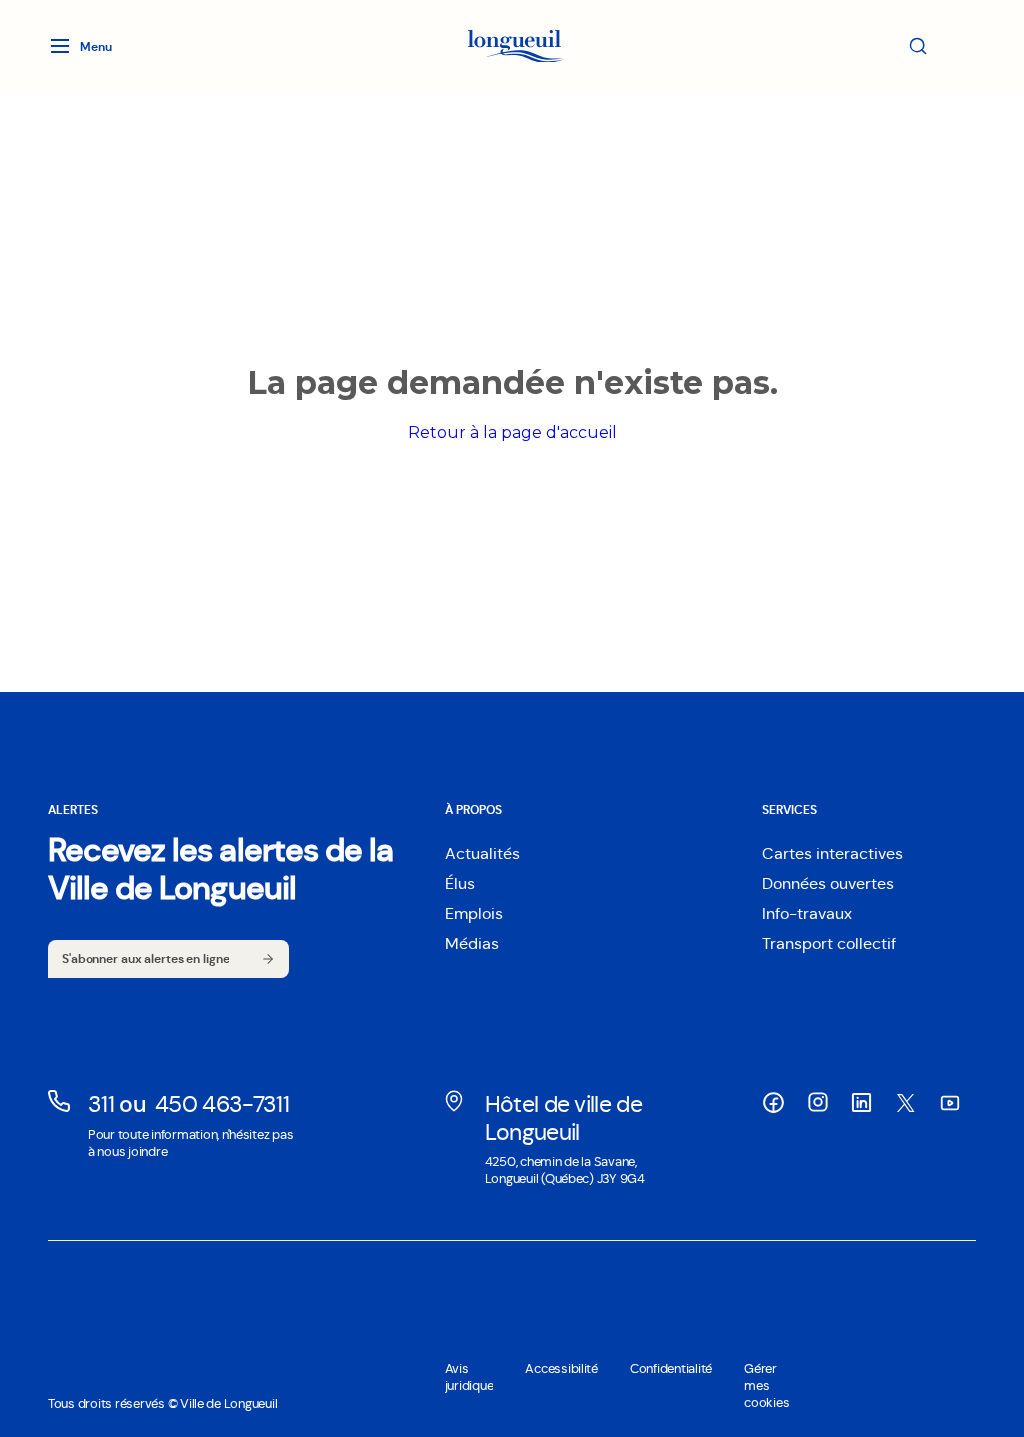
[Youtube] (950, 1103)
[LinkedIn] (862, 1103)
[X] (906, 1103)
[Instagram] (818, 1102)
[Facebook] (774, 1103)
